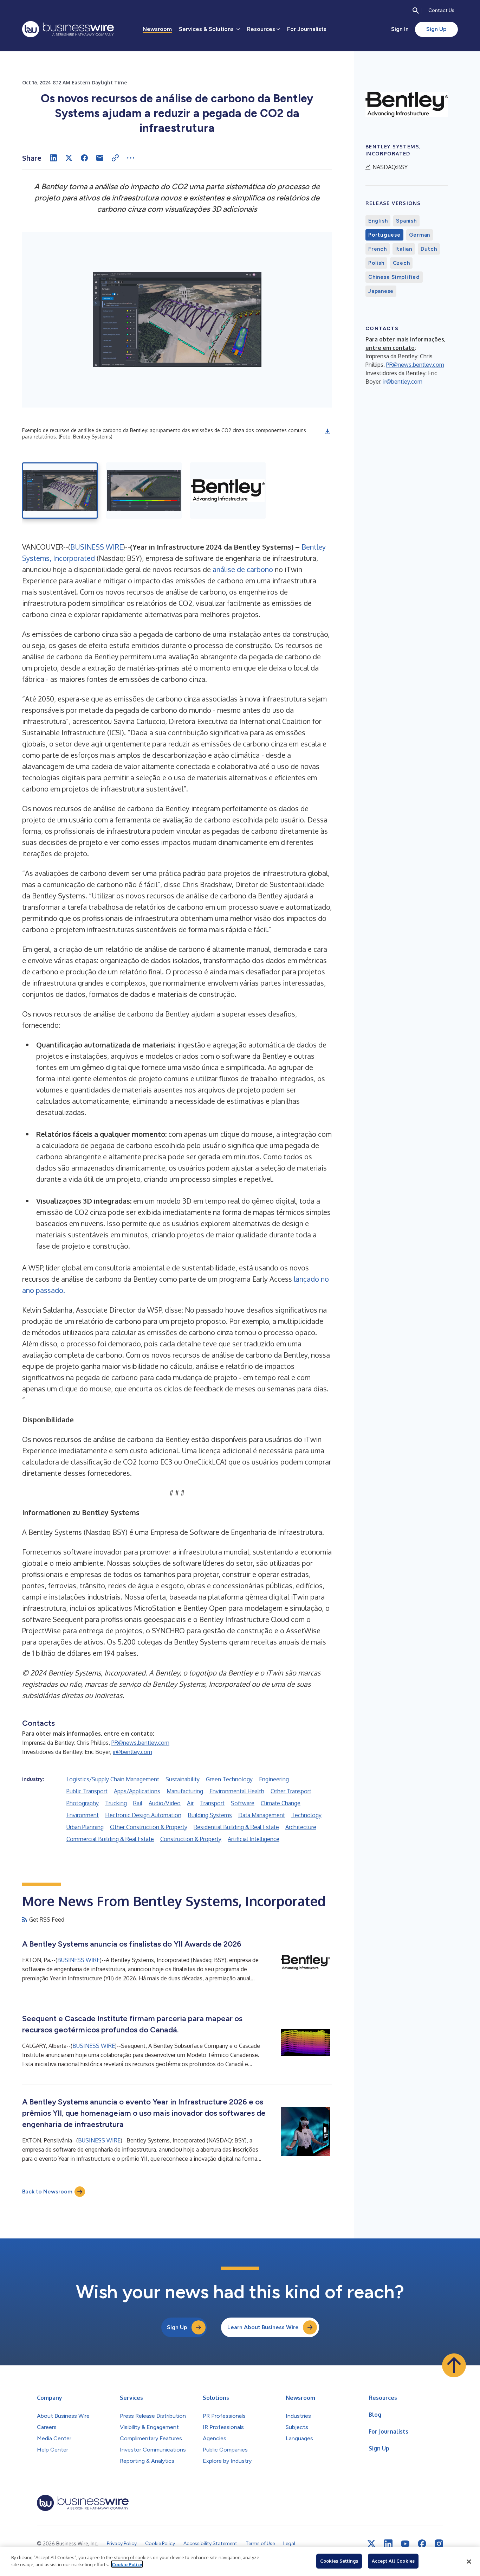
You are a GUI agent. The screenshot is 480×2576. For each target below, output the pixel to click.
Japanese (381, 291)
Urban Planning (85, 1827)
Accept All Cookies (393, 2561)
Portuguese (384, 235)
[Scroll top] (454, 2365)
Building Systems (210, 1815)
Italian (404, 249)
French (378, 249)
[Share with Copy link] (115, 158)
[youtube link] (405, 2544)
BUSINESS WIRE (97, 547)
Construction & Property (191, 1839)
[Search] (416, 11)
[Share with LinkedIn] (53, 158)
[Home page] (68, 29)
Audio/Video (165, 1803)
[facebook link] (422, 2544)
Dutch (429, 249)
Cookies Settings (339, 2561)
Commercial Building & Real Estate (110, 1839)
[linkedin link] (388, 2544)
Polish (376, 263)
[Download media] (327, 431)
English (378, 221)
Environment (83, 1815)
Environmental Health (237, 1791)
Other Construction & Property (149, 1827)
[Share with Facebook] (84, 158)
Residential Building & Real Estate (236, 1827)
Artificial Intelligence (254, 1839)
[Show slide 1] (60, 491)
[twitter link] (371, 2544)
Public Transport (87, 1791)
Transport (212, 1803)
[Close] (469, 2562)
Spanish (406, 221)
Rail (138, 1803)
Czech (401, 263)
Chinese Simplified (394, 277)
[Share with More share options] (131, 158)
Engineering (274, 1779)
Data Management (262, 1815)
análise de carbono (243, 569)
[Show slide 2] (144, 491)
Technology (306, 1815)
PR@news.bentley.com (140, 1743)
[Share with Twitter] (69, 158)
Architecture (301, 1827)
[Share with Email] (100, 158)
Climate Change (281, 1803)
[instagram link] (439, 2544)
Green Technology (229, 1779)
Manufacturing (185, 1791)
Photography (83, 1803)
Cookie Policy (127, 2564)
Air (190, 1803)
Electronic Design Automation (143, 1815)
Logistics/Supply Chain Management (113, 1779)
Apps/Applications (137, 1791)
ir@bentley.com (132, 1752)
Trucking (116, 1803)
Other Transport (291, 1791)
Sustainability (183, 1779)
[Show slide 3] (228, 491)
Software (243, 1803)
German (420, 235)
